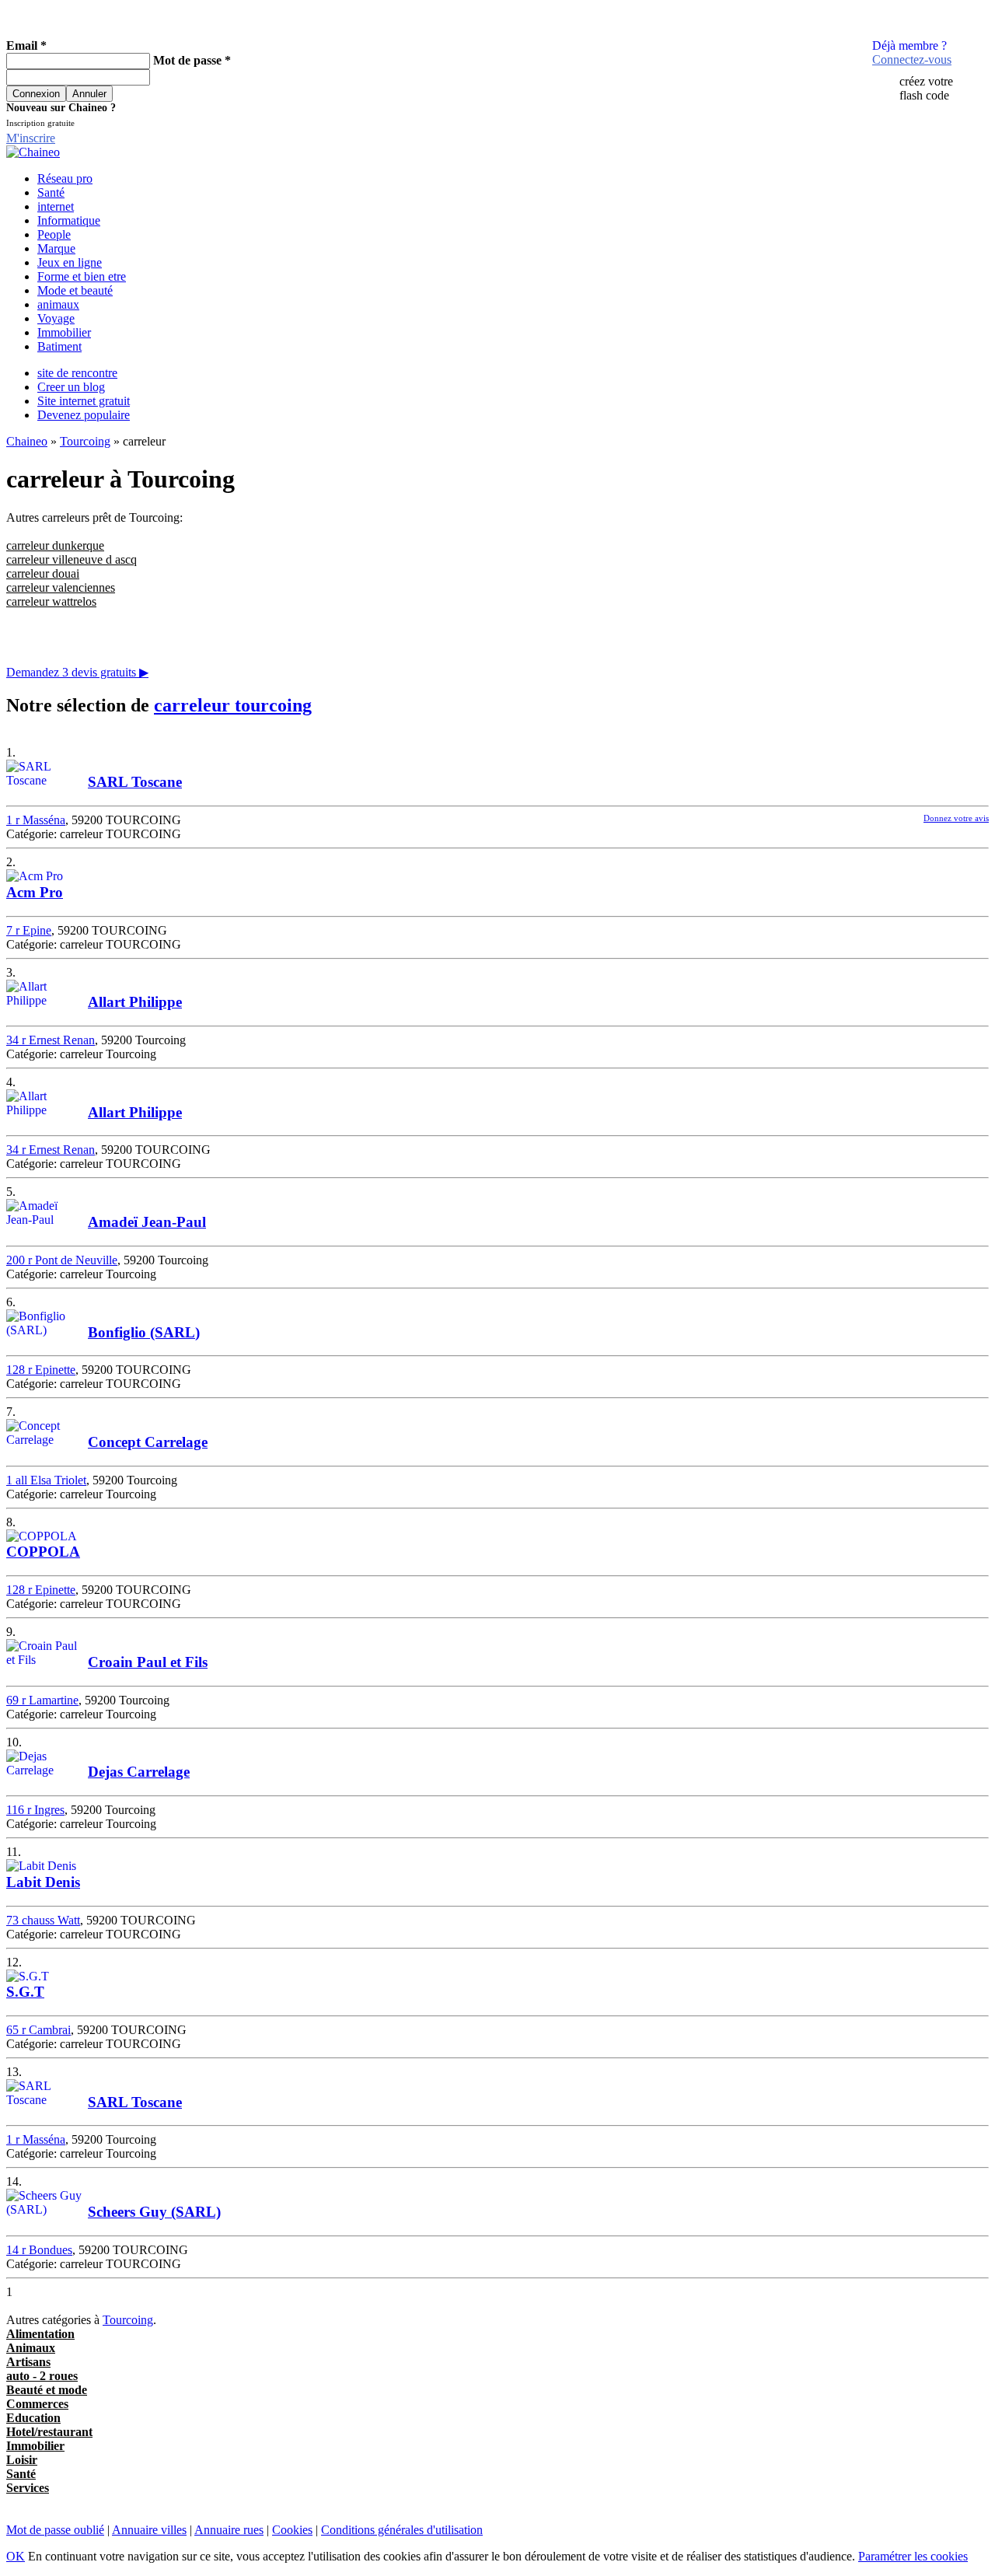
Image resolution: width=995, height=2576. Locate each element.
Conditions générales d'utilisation (402, 2530)
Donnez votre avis (956, 818)
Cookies (292, 2530)
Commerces (37, 2404)
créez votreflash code (926, 88)
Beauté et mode (47, 2390)
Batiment (59, 346)
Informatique (69, 220)
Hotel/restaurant (49, 2432)
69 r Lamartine (42, 1700)
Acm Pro (35, 892)
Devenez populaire (84, 415)
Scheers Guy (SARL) (154, 2212)
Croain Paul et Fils (148, 1662)
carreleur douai (43, 573)
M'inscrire (31, 138)
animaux (58, 304)
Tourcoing (85, 441)
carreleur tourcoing (233, 705)
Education (33, 2418)
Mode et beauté (75, 290)
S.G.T (25, 1992)
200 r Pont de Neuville (62, 1260)
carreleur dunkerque (55, 545)
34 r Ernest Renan (51, 1040)
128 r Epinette (41, 1370)
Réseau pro (65, 178)
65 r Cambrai (38, 2030)
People (54, 234)
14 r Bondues (39, 2250)
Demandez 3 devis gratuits (77, 672)
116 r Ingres (35, 1810)
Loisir (22, 2460)
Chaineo (27, 441)
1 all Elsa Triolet (46, 1480)
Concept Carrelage (148, 1442)
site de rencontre (77, 373)
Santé (51, 192)
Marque (56, 248)
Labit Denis (43, 1882)
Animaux (31, 2348)
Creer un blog (71, 387)
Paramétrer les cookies (913, 2556)
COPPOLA (43, 1552)
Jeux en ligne (70, 262)
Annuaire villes (149, 2530)
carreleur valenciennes (61, 587)
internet (56, 206)
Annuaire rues (229, 2530)
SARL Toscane (135, 782)
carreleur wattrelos (51, 601)
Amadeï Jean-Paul (147, 1222)
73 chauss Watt (43, 1920)
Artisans (28, 2362)
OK (16, 2556)
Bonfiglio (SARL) (144, 1332)
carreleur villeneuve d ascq (72, 559)
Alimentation (40, 2334)
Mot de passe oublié (55, 2530)
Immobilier (64, 332)
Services (28, 2488)
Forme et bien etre (82, 276)
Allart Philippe (135, 1002)
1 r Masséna (36, 820)
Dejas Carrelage (139, 1772)
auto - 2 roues (42, 2376)
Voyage (56, 318)
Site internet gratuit (84, 401)
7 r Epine (29, 930)
